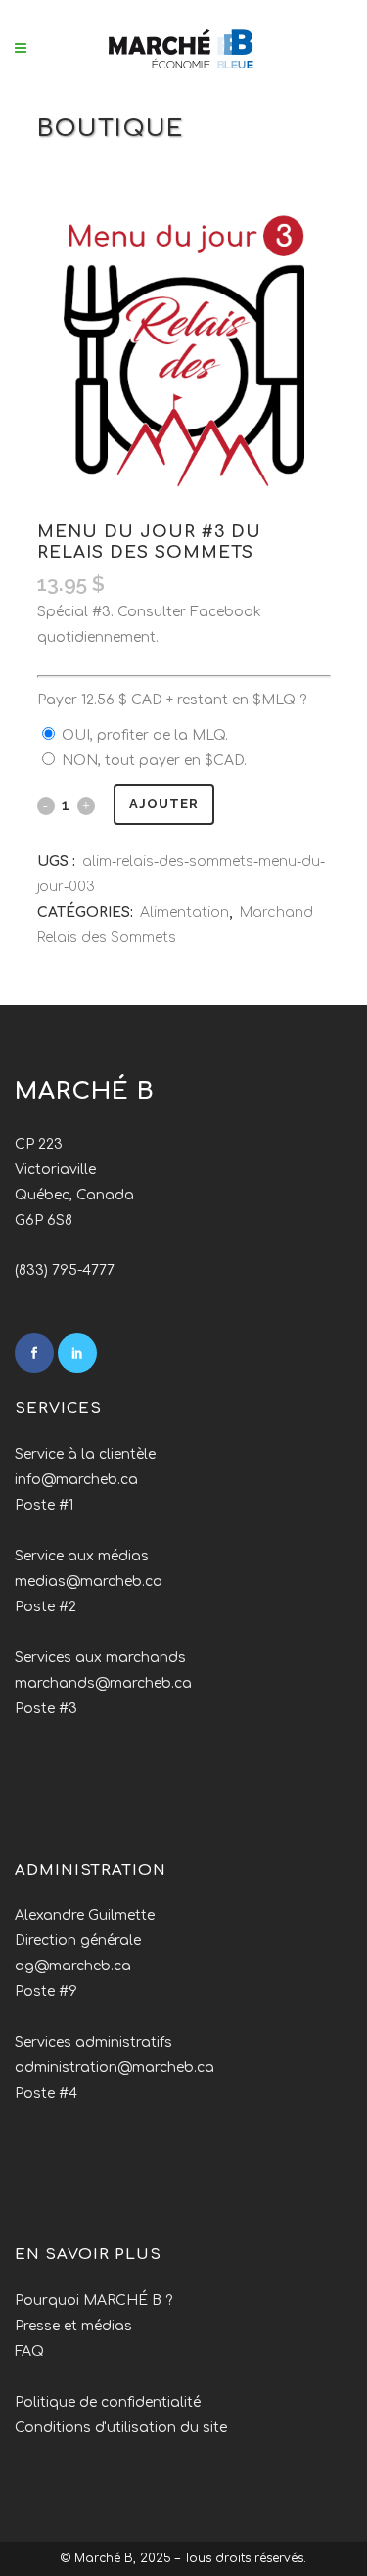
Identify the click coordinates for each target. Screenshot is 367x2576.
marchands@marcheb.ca (103, 1683)
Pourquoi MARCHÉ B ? (93, 2301)
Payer (172, 700)
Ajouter (164, 804)
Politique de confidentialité (108, 2402)
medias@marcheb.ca (89, 1582)
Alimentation (184, 912)
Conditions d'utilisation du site (121, 2428)
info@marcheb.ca (76, 1480)
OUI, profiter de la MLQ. (145, 735)
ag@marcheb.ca (73, 1966)
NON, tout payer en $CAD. (154, 761)
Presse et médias (73, 2326)
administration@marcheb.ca (115, 2068)
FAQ (29, 2351)
